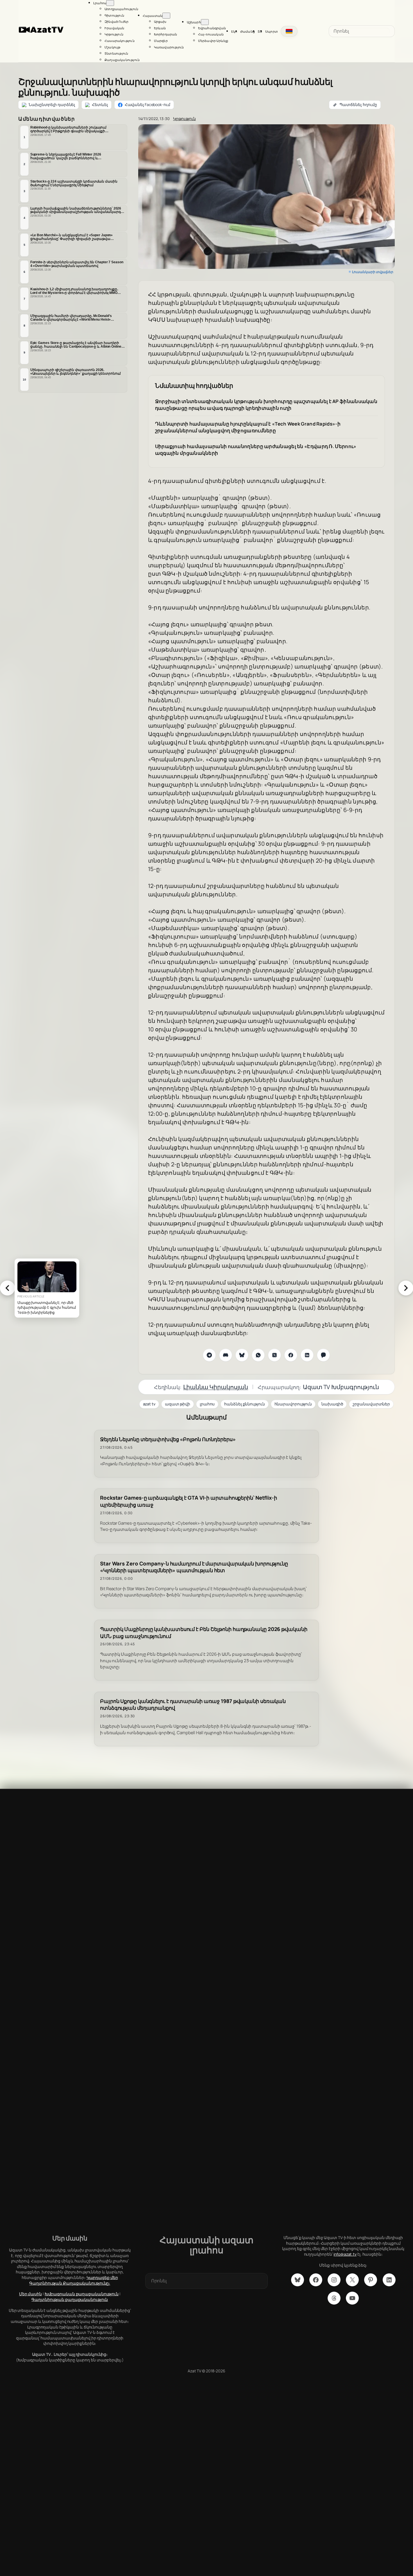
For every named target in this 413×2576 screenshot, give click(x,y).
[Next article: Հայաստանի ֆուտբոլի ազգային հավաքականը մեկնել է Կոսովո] (406, 1288)
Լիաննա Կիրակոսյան (216, 1387)
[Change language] (289, 31)
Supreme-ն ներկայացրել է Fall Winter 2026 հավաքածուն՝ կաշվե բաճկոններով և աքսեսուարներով (66, 156)
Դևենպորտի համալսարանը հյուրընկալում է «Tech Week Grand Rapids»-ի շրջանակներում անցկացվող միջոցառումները (248, 427)
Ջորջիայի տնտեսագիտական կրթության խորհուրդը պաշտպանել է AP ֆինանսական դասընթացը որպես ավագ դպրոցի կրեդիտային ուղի (266, 405)
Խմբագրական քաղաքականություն (82, 2294)
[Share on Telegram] (209, 1355)
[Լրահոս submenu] (110, 3)
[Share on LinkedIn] (307, 1355)
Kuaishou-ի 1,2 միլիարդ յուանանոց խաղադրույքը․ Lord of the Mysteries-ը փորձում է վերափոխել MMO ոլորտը (74, 291)
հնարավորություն (293, 1404)
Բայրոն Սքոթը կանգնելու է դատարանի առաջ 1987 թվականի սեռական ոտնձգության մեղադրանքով (193, 1705)
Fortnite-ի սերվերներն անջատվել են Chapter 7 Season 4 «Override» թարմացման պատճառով (77, 264)
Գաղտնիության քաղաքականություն (70, 2299)
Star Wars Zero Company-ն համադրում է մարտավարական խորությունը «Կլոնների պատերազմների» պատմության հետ (194, 1567)
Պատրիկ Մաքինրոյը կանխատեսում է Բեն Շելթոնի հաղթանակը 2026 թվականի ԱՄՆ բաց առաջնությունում (204, 1633)
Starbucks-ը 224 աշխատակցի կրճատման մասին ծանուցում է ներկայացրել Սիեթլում (74, 183)
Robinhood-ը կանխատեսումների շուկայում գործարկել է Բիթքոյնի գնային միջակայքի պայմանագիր (68, 129)
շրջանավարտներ (371, 1404)
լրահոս (207, 1404)
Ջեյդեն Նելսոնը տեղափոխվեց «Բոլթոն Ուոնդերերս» (168, 1439)
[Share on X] (274, 1355)
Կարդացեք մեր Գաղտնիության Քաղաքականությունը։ (73, 2280)
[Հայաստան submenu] (166, 16)
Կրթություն (184, 119)
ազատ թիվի (178, 1404)
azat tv (149, 1404)
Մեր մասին (30, 2294)
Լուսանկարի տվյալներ (373, 272)
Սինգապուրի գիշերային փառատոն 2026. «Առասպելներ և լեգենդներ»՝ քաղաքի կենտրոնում (76, 372)
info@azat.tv (345, 2254)
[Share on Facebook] (291, 1355)
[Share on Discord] (226, 1355)
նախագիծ (332, 1404)
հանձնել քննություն (244, 1404)
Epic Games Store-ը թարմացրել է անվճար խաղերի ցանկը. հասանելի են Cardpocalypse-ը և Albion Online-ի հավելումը (78, 345)
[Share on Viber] (323, 1355)
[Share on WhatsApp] (258, 1355)
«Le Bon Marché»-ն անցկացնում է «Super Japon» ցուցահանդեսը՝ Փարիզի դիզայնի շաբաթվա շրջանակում (72, 237)
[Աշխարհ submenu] (205, 22)
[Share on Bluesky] (242, 1355)
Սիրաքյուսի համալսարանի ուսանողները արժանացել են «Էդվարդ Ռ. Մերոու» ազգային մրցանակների (256, 450)
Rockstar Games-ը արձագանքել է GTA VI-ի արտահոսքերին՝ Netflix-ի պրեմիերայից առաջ (189, 1501)
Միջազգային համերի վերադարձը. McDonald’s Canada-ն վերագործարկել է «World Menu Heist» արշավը (71, 318)
